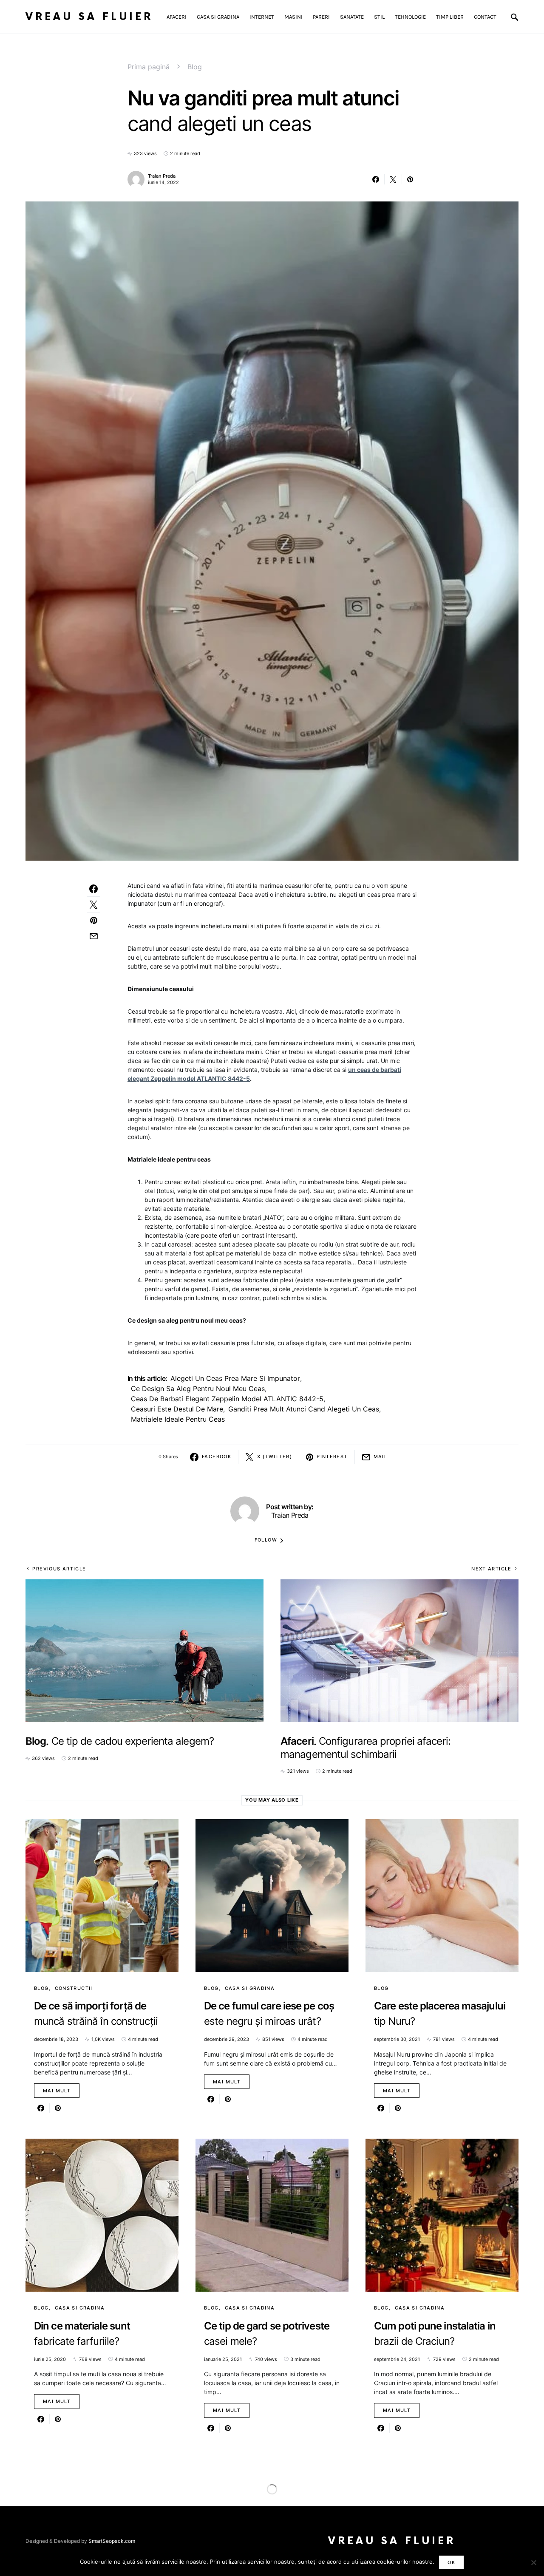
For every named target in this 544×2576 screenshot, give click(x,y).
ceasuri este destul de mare (177, 1409)
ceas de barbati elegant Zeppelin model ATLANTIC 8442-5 (227, 1399)
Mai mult (57, 2091)
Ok (451, 2562)
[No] (533, 2562)
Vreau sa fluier (89, 17)
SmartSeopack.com (112, 2541)
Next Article (492, 1569)
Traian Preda (162, 176)
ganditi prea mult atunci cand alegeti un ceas (304, 1409)
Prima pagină (149, 67)
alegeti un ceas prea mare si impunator (235, 1378)
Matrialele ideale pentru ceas (178, 1419)
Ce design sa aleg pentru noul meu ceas (198, 1389)
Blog (195, 67)
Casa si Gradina (250, 1988)
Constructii (74, 1988)
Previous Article (59, 1569)
